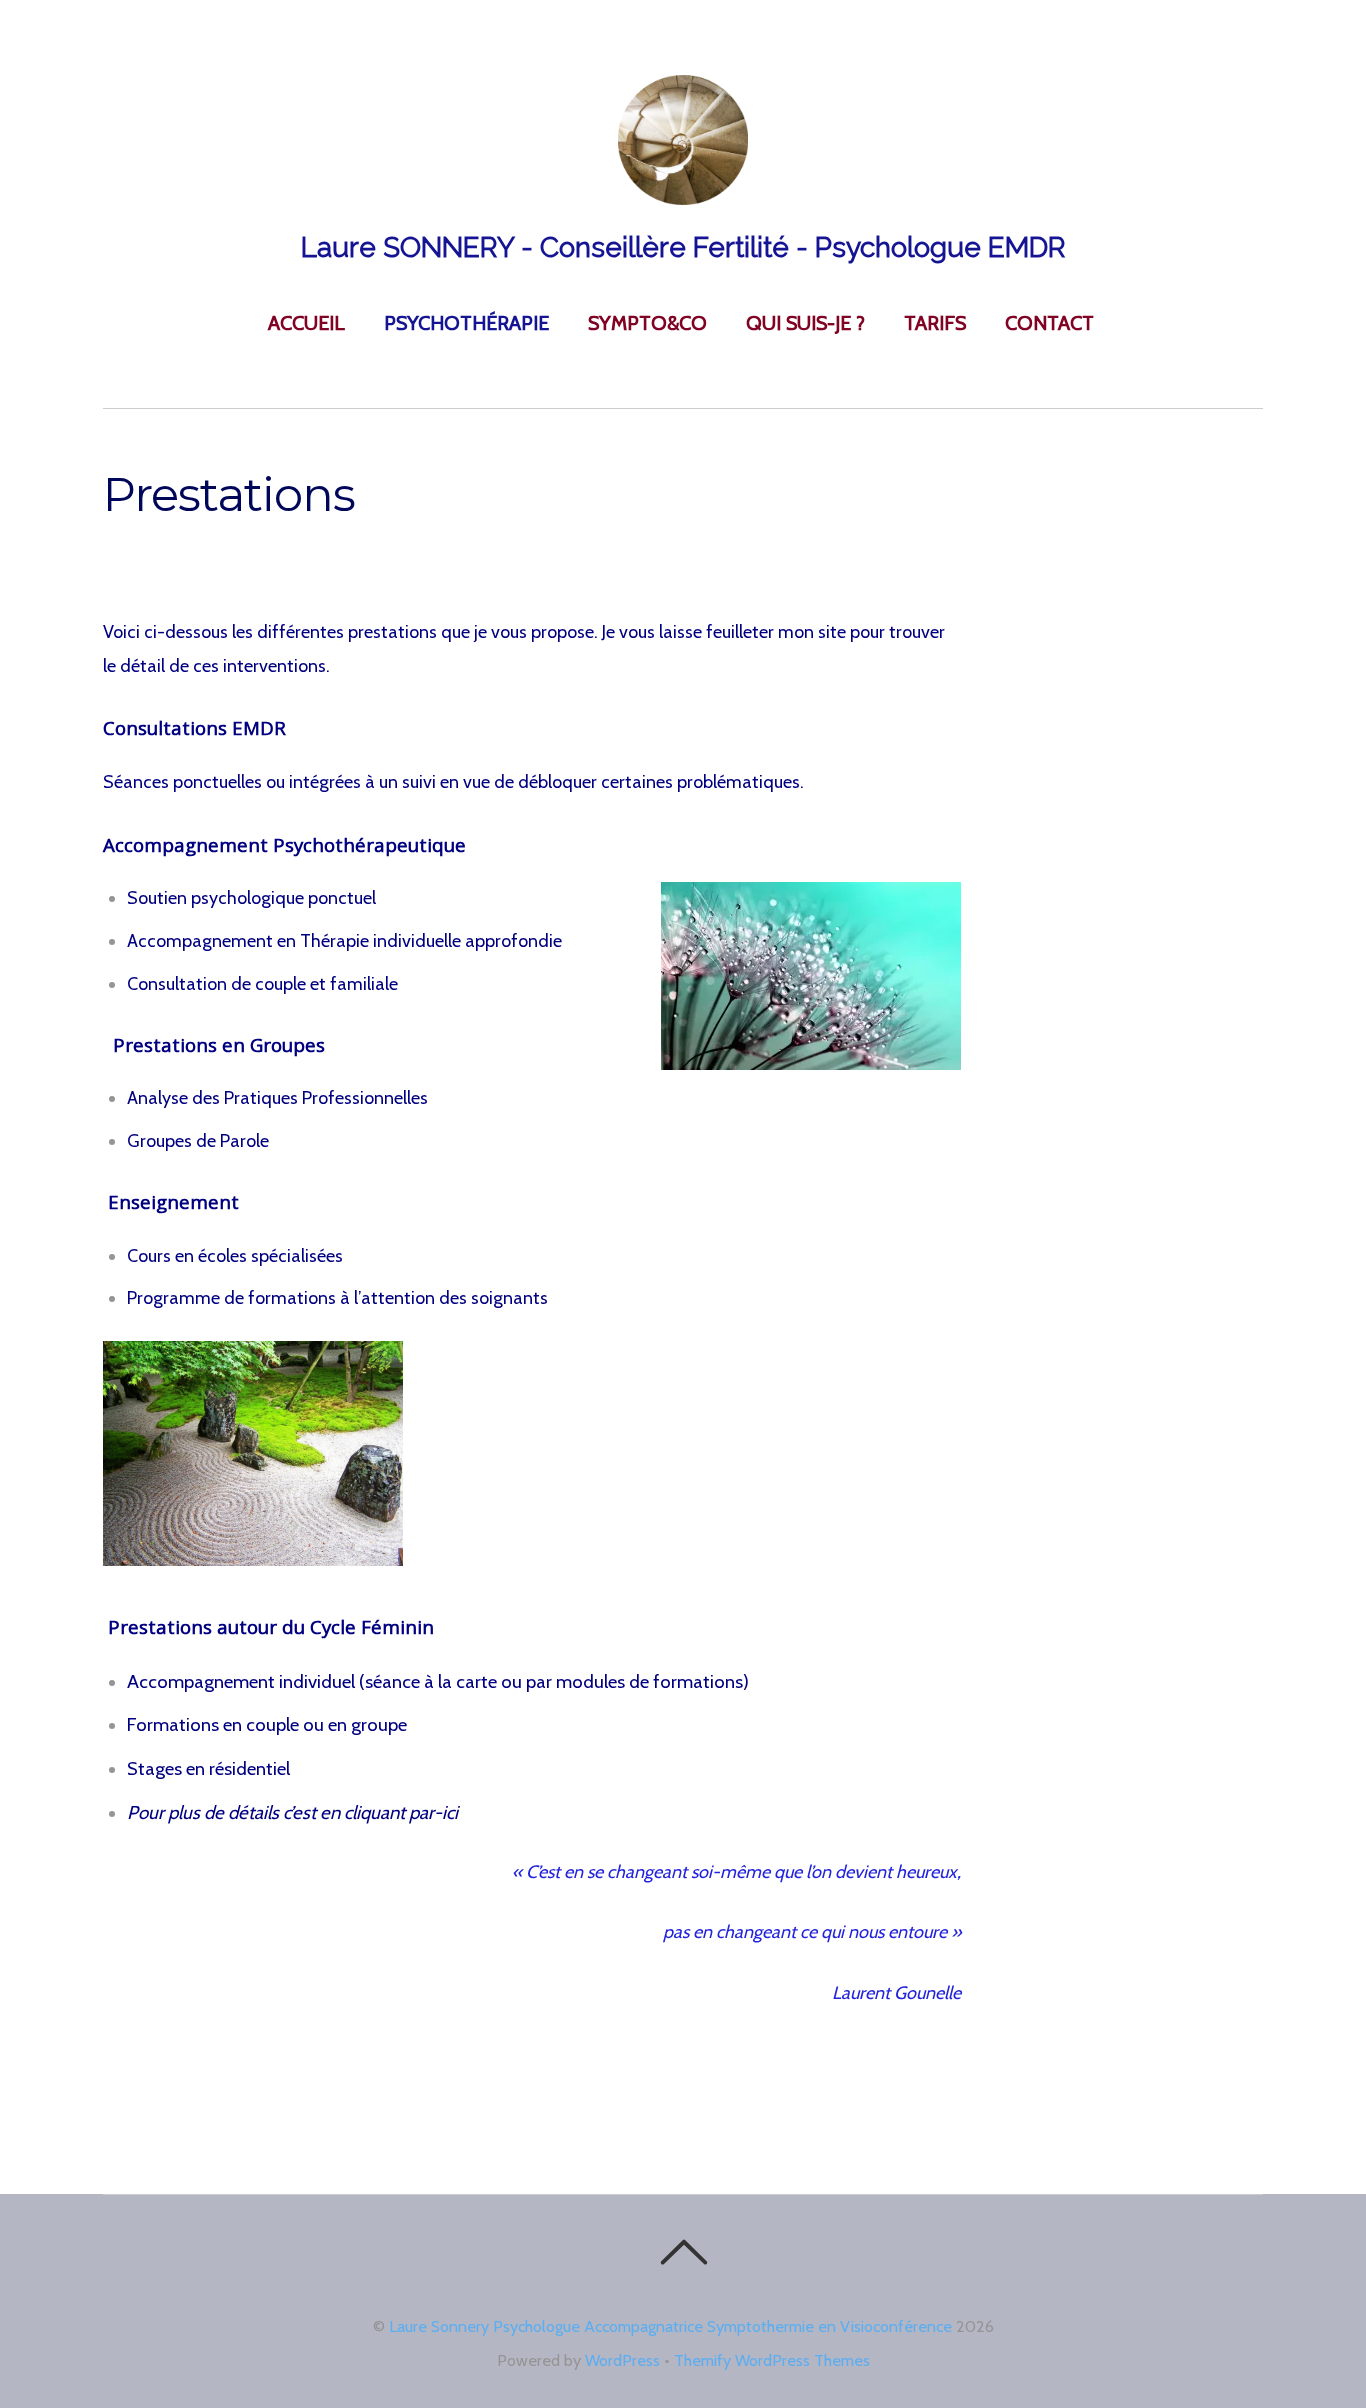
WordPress (622, 2360)
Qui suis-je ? (805, 323)
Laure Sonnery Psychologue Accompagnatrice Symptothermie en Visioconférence (670, 2326)
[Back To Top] (683, 2252)
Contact (1049, 323)
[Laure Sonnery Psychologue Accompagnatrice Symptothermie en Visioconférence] (683, 198)
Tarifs (935, 323)
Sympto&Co (647, 323)
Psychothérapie (466, 323)
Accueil (306, 323)
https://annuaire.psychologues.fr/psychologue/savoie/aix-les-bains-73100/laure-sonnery (447, 2115)
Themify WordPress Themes (772, 2360)
